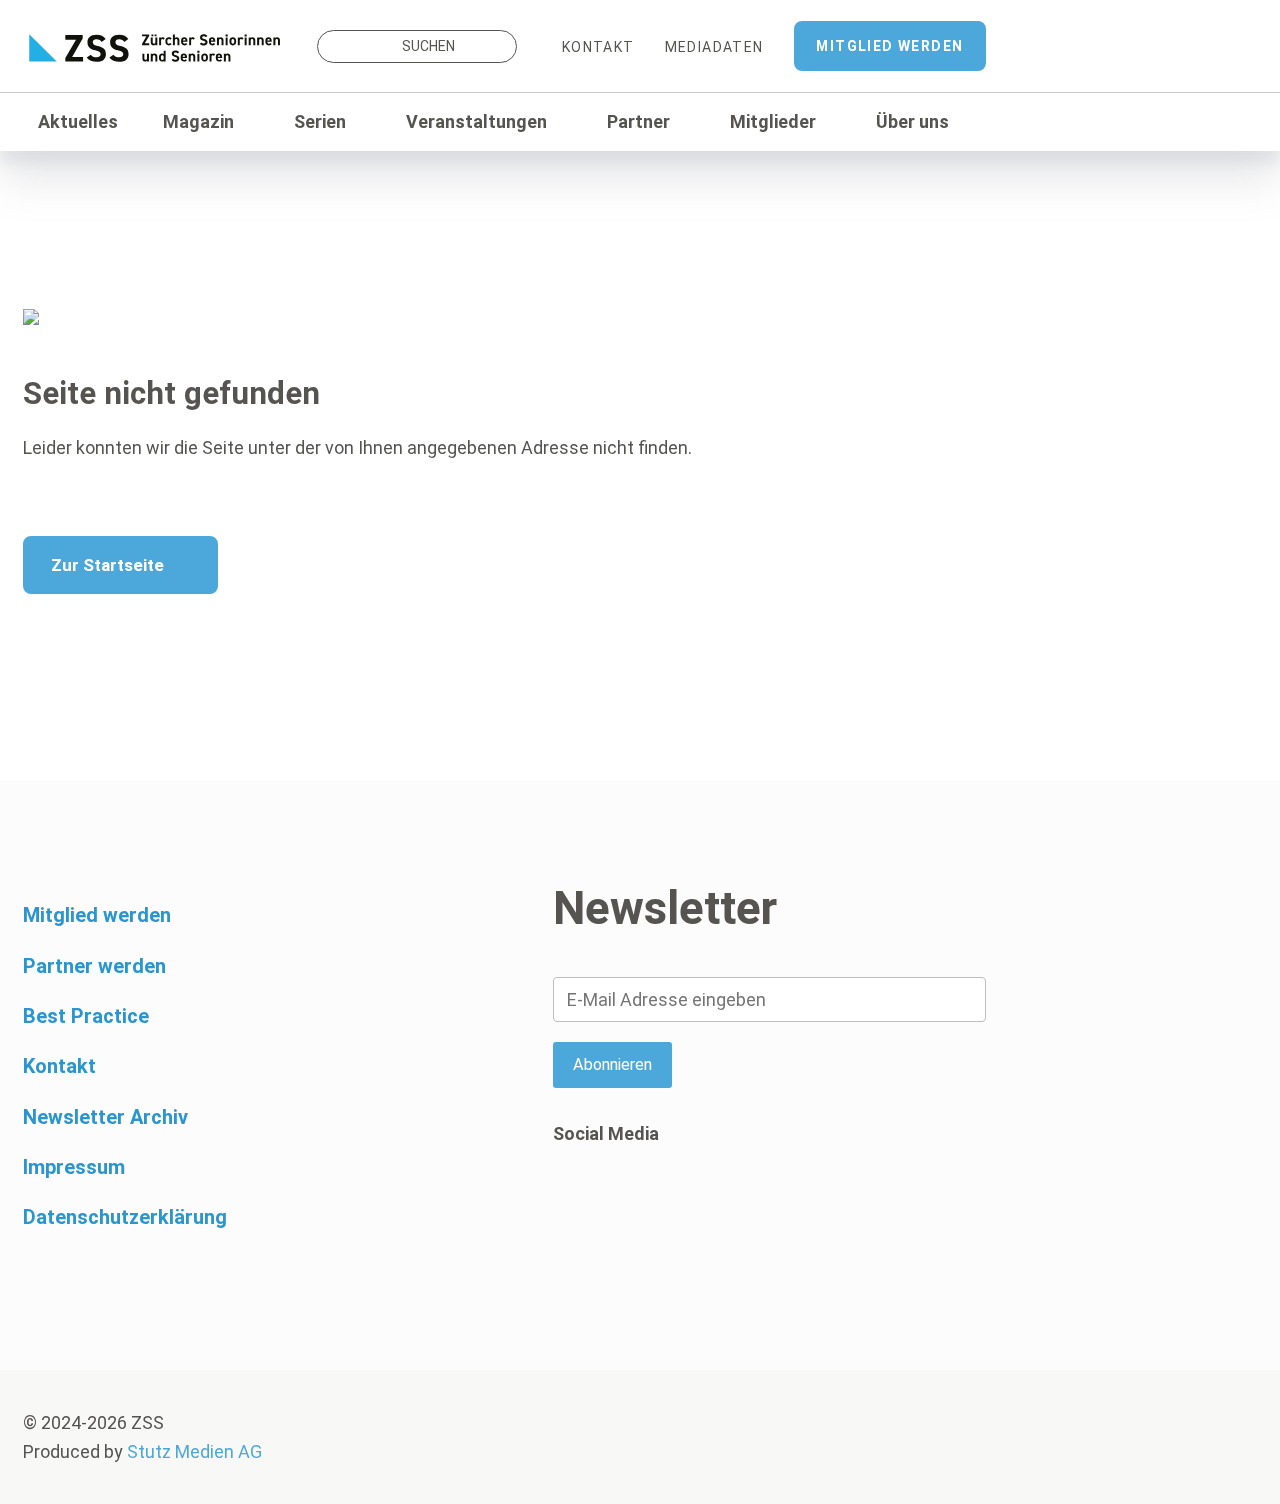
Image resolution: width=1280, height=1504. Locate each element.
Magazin (198, 121)
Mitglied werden (889, 46)
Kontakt (598, 47)
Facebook (568, 1211)
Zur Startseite (107, 565)
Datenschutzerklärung (125, 1217)
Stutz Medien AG (194, 1451)
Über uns (912, 121)
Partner (638, 121)
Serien (320, 121)
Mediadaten (714, 47)
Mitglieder (773, 121)
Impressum (74, 1167)
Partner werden (94, 966)
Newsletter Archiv (105, 1117)
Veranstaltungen (476, 121)
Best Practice (86, 1016)
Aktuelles (78, 121)
